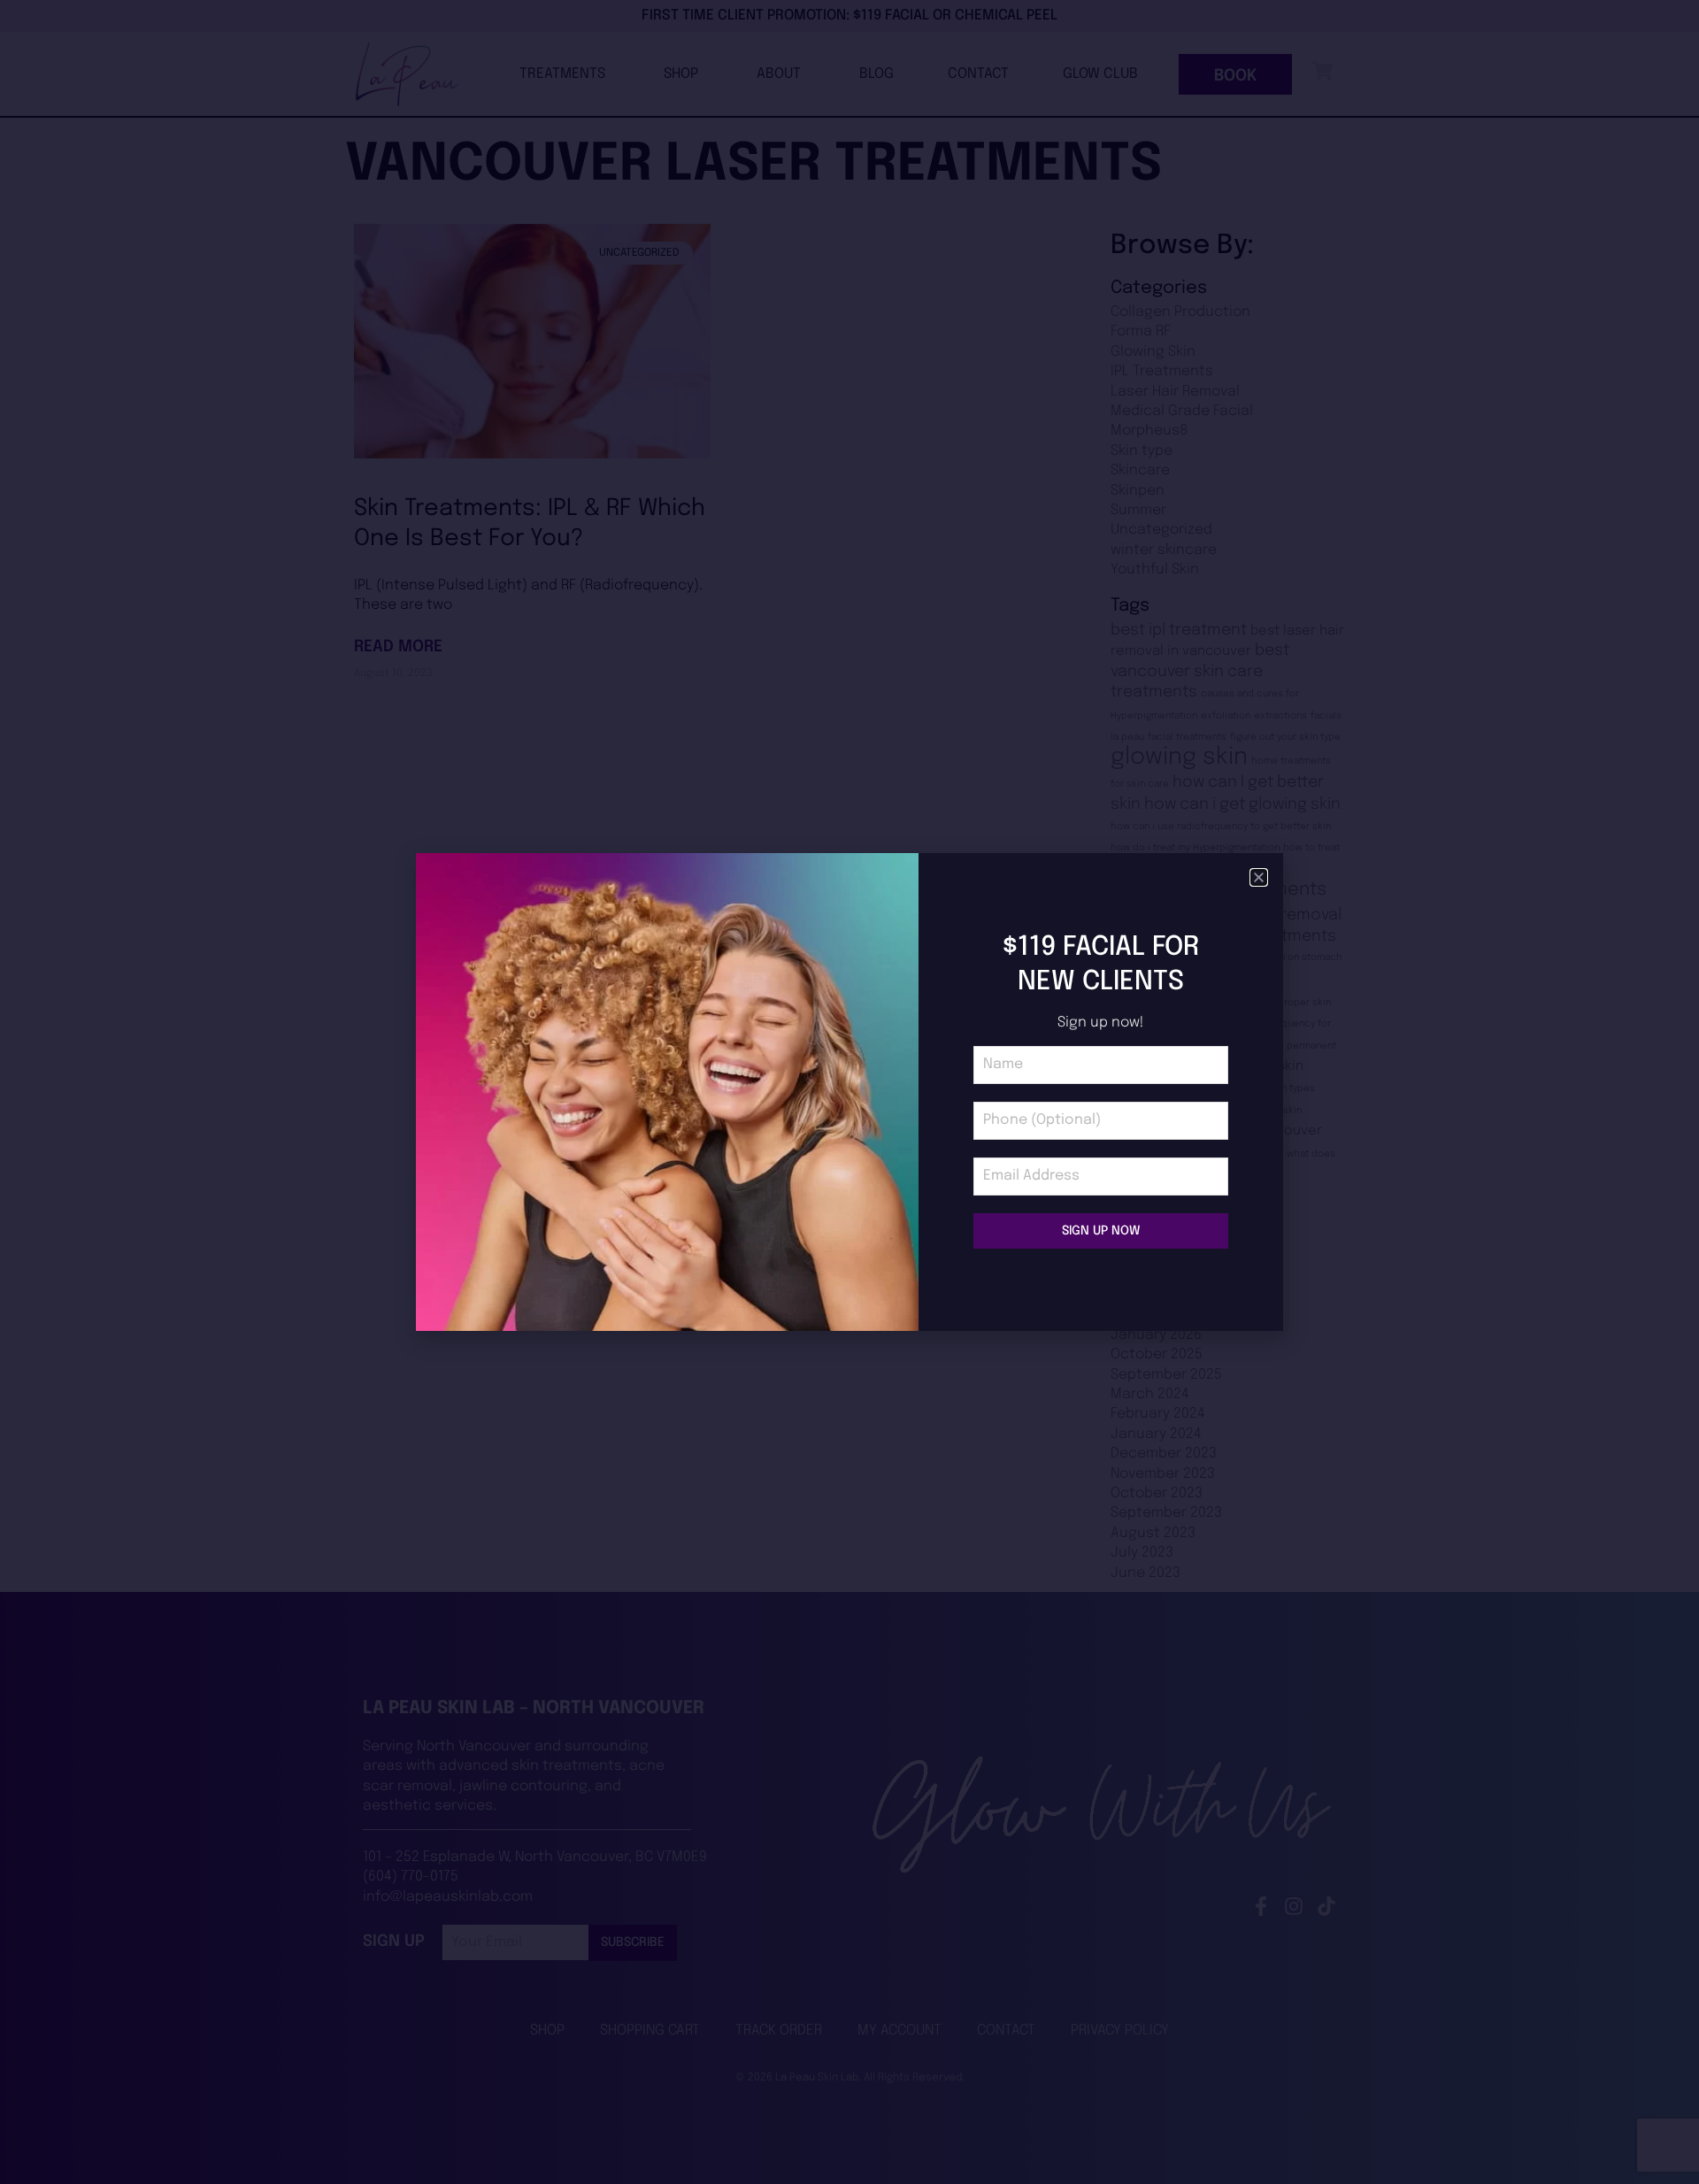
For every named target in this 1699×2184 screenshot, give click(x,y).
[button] (1259, 877)
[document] (849, 1092)
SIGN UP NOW (1101, 1231)
